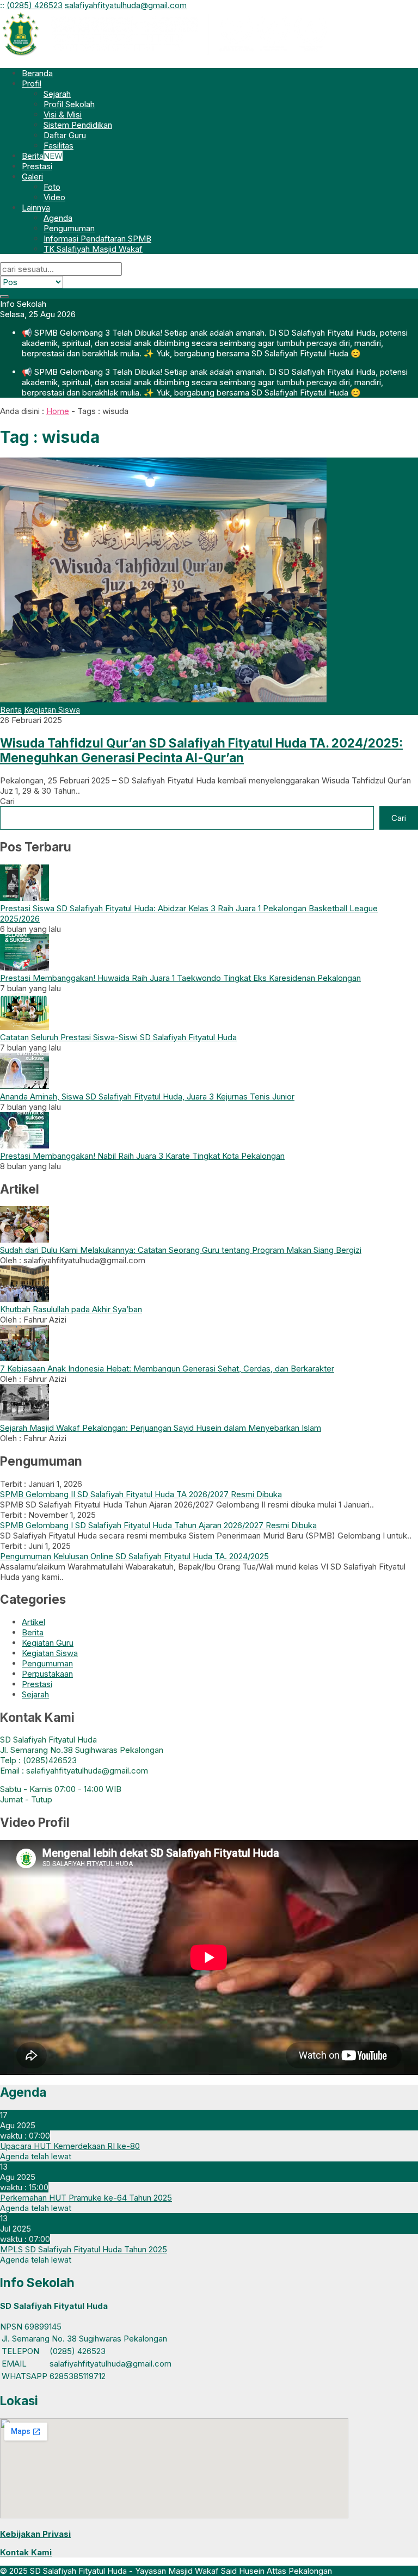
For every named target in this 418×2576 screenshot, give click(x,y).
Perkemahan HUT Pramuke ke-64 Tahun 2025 (86, 2198)
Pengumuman (69, 228)
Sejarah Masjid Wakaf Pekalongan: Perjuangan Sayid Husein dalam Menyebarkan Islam (161, 1428)
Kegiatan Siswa (52, 710)
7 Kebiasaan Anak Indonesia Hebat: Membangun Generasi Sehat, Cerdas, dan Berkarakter (167, 1369)
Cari (7, 801)
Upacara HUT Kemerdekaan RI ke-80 (70, 2146)
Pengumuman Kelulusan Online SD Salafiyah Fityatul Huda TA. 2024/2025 (134, 1556)
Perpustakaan (47, 1674)
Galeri (32, 177)
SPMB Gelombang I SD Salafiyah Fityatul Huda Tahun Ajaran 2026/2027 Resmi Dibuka (158, 1525)
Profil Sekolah (69, 104)
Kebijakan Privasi (35, 2534)
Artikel (33, 1622)
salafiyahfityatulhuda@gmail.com (126, 5)
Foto (52, 187)
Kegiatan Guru (48, 1643)
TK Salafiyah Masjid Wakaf (93, 249)
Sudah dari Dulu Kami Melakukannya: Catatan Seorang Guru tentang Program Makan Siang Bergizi (181, 1250)
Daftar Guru (65, 135)
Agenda (58, 218)
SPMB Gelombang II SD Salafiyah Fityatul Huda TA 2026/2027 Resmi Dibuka (141, 1494)
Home (58, 411)
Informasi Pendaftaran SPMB (97, 239)
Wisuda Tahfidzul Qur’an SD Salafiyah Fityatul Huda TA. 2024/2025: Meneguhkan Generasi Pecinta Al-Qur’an (201, 750)
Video (54, 197)
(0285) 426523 (35, 5)
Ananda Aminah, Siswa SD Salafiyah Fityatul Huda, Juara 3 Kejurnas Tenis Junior (147, 1097)
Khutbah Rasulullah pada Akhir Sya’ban (71, 1309)
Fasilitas (59, 146)
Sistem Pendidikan (78, 125)
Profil (32, 84)
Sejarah (57, 94)
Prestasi (37, 166)
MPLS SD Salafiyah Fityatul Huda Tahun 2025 (84, 2249)
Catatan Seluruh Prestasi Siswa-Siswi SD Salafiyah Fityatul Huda (118, 1037)
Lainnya (36, 208)
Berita (42, 156)
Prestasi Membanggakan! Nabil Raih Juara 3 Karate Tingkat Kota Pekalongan (142, 1156)
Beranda (37, 73)
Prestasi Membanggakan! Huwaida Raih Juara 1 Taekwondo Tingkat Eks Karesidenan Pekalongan (180, 978)
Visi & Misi (63, 115)
